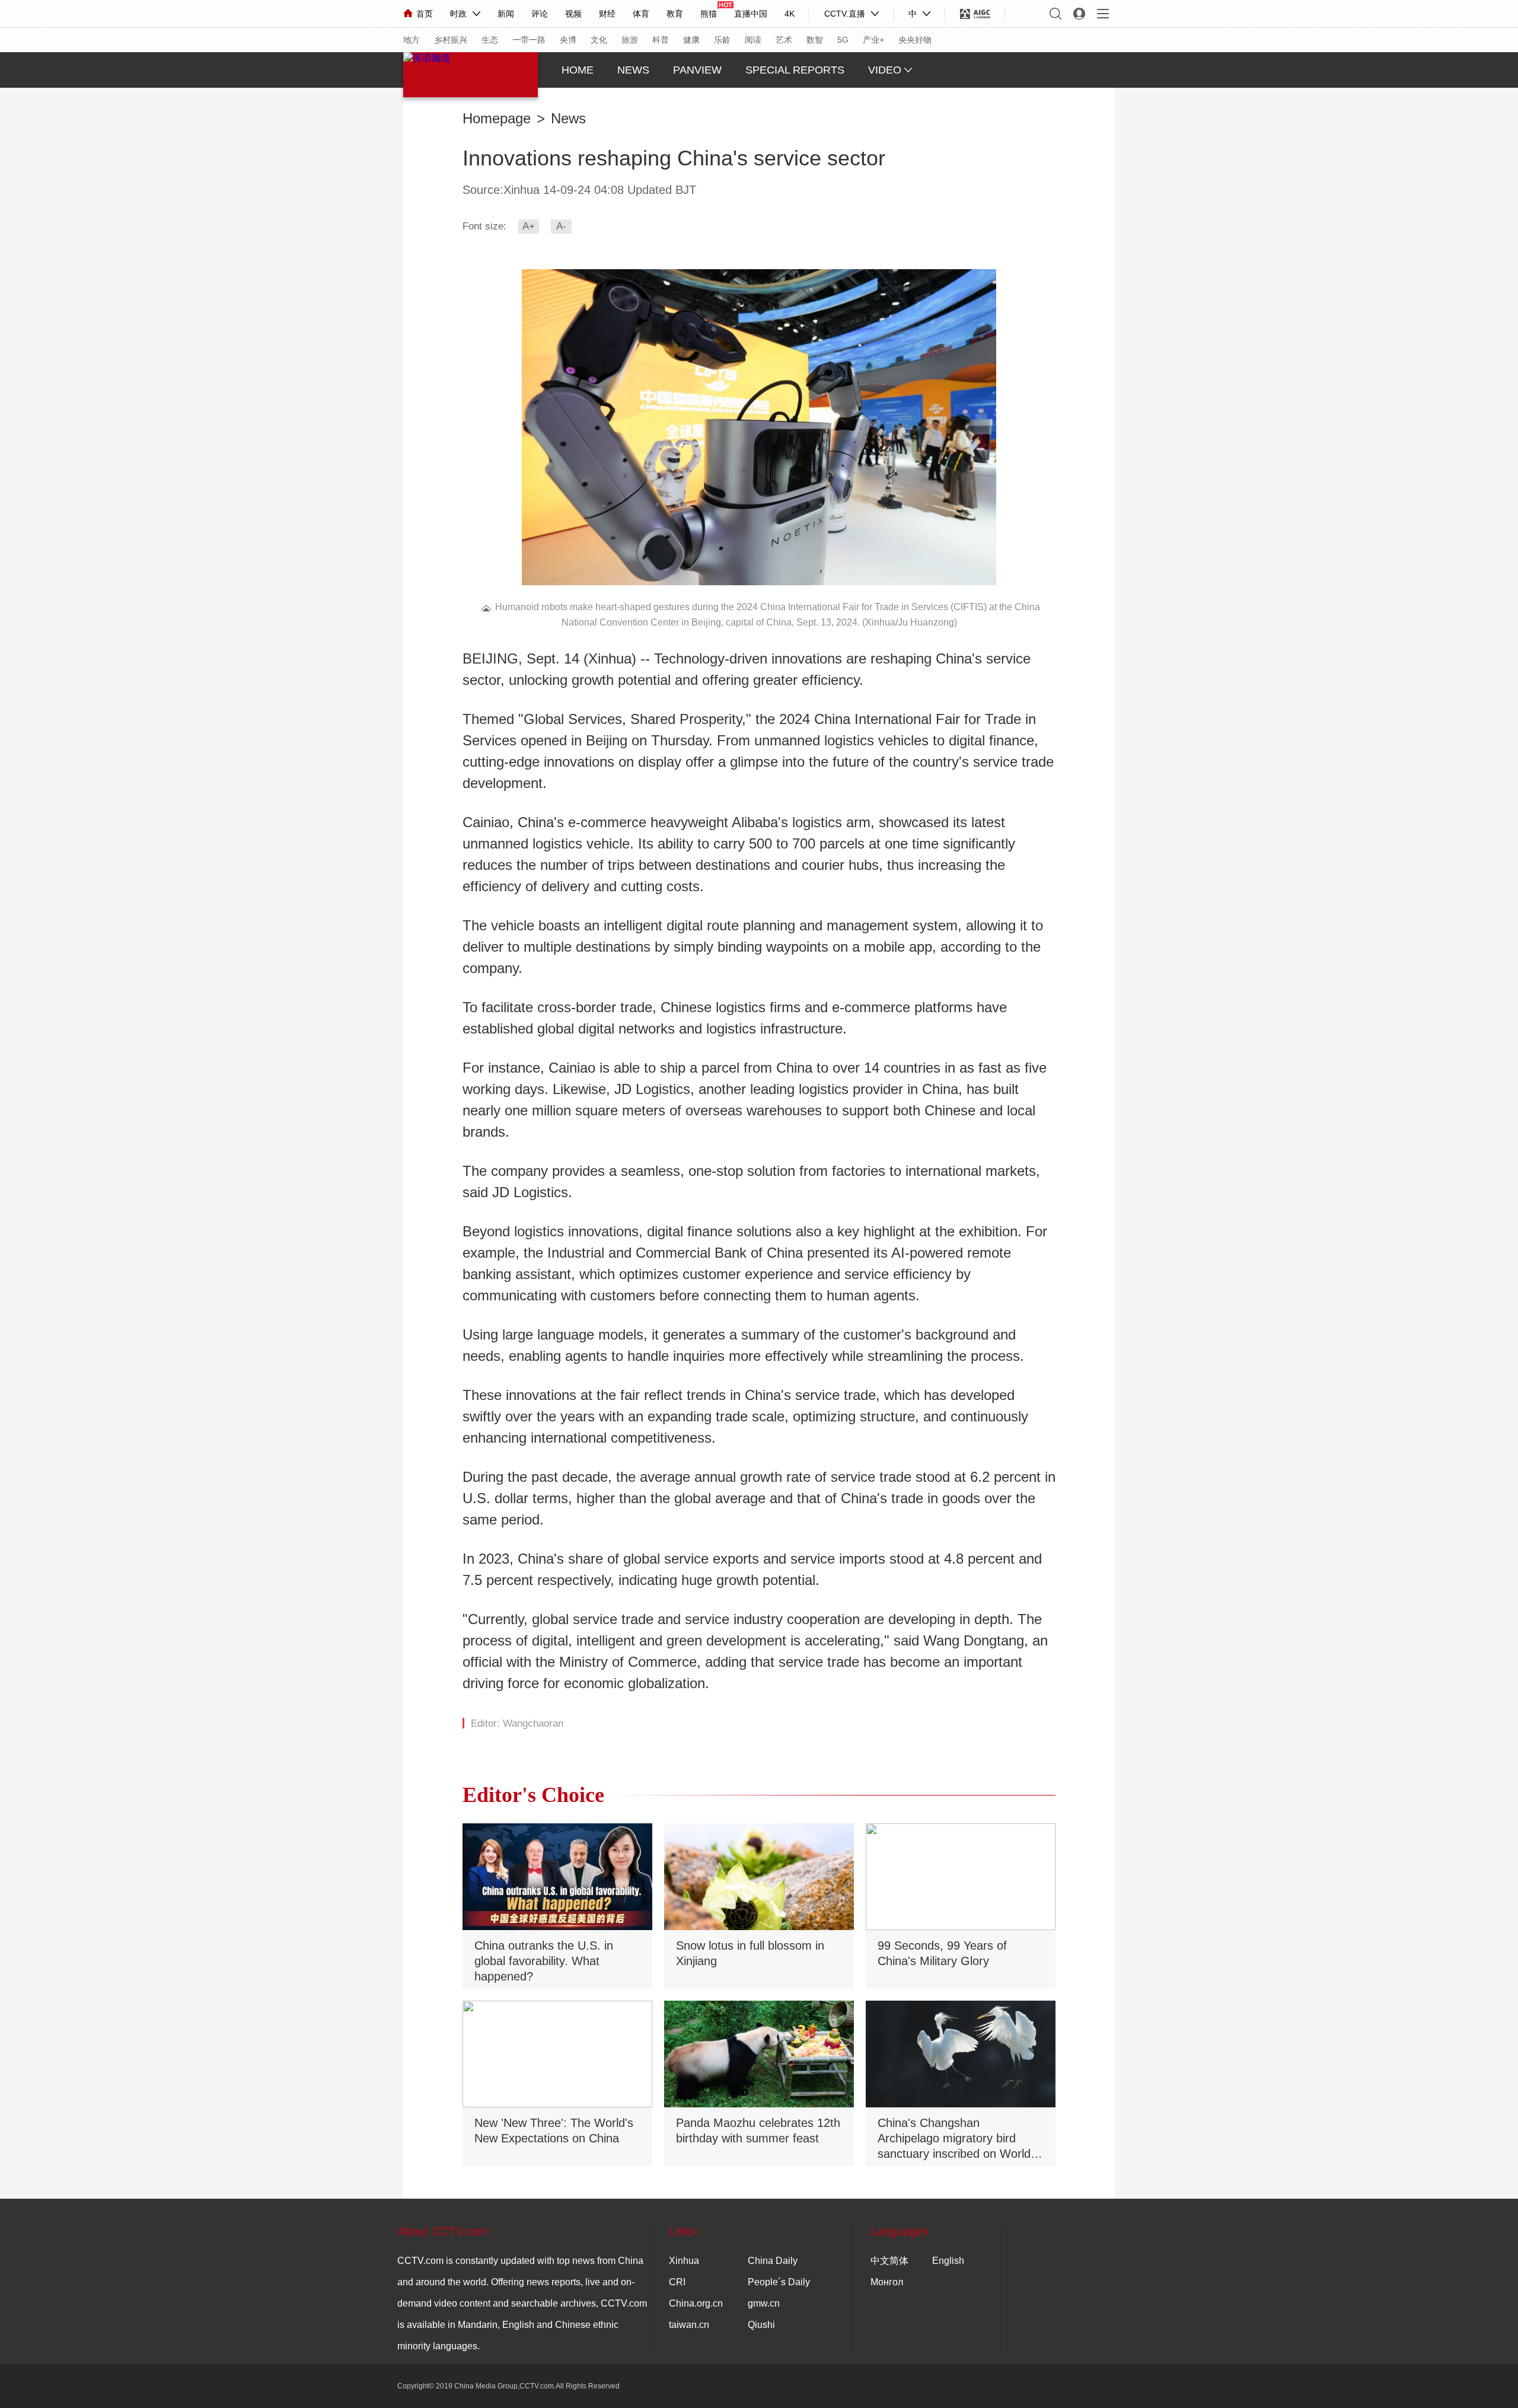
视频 (573, 14)
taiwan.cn (689, 2325)
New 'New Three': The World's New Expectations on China (554, 2130)
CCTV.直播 (845, 14)
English (948, 2261)
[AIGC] (975, 14)
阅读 (753, 40)
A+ (529, 226)
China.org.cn (696, 2303)
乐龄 (722, 40)
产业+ (873, 40)
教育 (675, 14)
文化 (599, 40)
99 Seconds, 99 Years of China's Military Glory (942, 1953)
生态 (490, 40)
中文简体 (889, 2261)
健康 (691, 40)
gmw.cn (764, 2303)
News (568, 119)
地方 (412, 40)
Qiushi (761, 2325)
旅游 (630, 40)
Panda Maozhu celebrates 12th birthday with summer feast (758, 2130)
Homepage (497, 119)
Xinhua (684, 2261)
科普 (661, 40)
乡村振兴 (451, 40)
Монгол (887, 2282)
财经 (607, 14)
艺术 (784, 40)
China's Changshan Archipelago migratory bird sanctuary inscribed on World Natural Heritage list (954, 2139)
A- (561, 226)
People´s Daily (779, 2282)
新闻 (506, 14)
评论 (540, 14)
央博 (568, 40)
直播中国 (751, 14)
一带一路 (529, 40)
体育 (641, 14)
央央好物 (915, 40)
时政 (458, 14)
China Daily (773, 2261)
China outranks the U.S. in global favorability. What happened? (544, 1961)
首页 (425, 14)
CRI (677, 2282)
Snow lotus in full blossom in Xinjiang (750, 1953)
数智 (815, 40)
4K (790, 14)
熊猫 (709, 14)
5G (843, 40)
